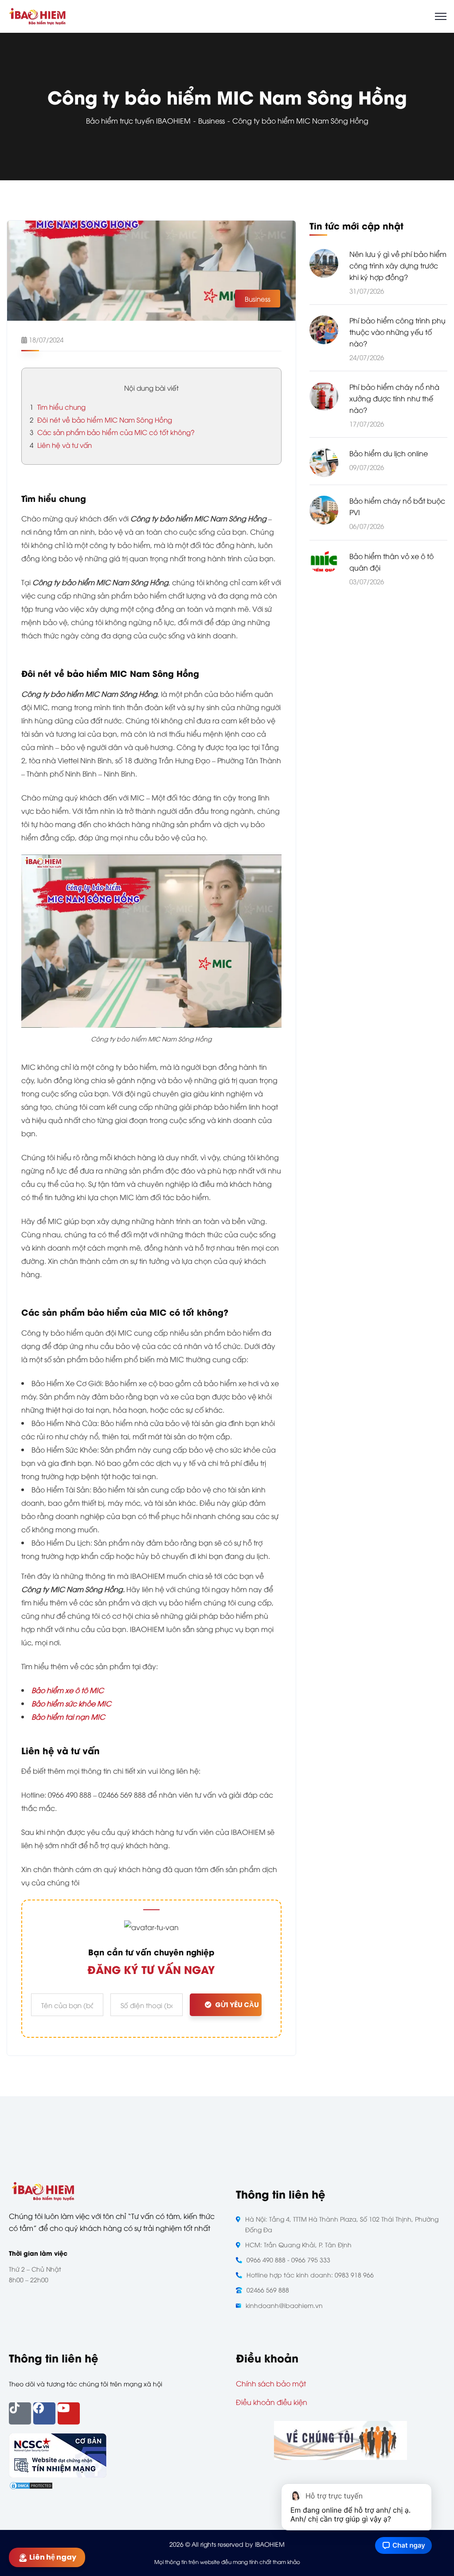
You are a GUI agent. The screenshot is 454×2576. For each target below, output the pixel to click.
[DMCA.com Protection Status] (31, 2484)
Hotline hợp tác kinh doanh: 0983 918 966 (310, 2275)
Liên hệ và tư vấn (61, 445)
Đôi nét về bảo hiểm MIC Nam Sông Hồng (101, 420)
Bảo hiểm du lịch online (389, 453)
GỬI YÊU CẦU (237, 2005)
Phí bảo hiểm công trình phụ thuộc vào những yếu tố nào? (397, 332)
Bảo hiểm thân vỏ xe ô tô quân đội (391, 562)
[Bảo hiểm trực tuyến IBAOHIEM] (37, 15)
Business (211, 120)
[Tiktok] (20, 2413)
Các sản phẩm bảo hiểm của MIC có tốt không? (112, 432)
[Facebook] (44, 2413)
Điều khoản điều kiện (272, 2402)
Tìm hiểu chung (58, 407)
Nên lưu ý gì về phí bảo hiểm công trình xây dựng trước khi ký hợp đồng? (398, 265)
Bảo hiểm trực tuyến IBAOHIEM (138, 120)
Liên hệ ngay (55, 2557)
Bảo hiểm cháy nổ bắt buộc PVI (397, 506)
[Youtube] (69, 2413)
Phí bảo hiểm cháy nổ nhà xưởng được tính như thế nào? (394, 398)
